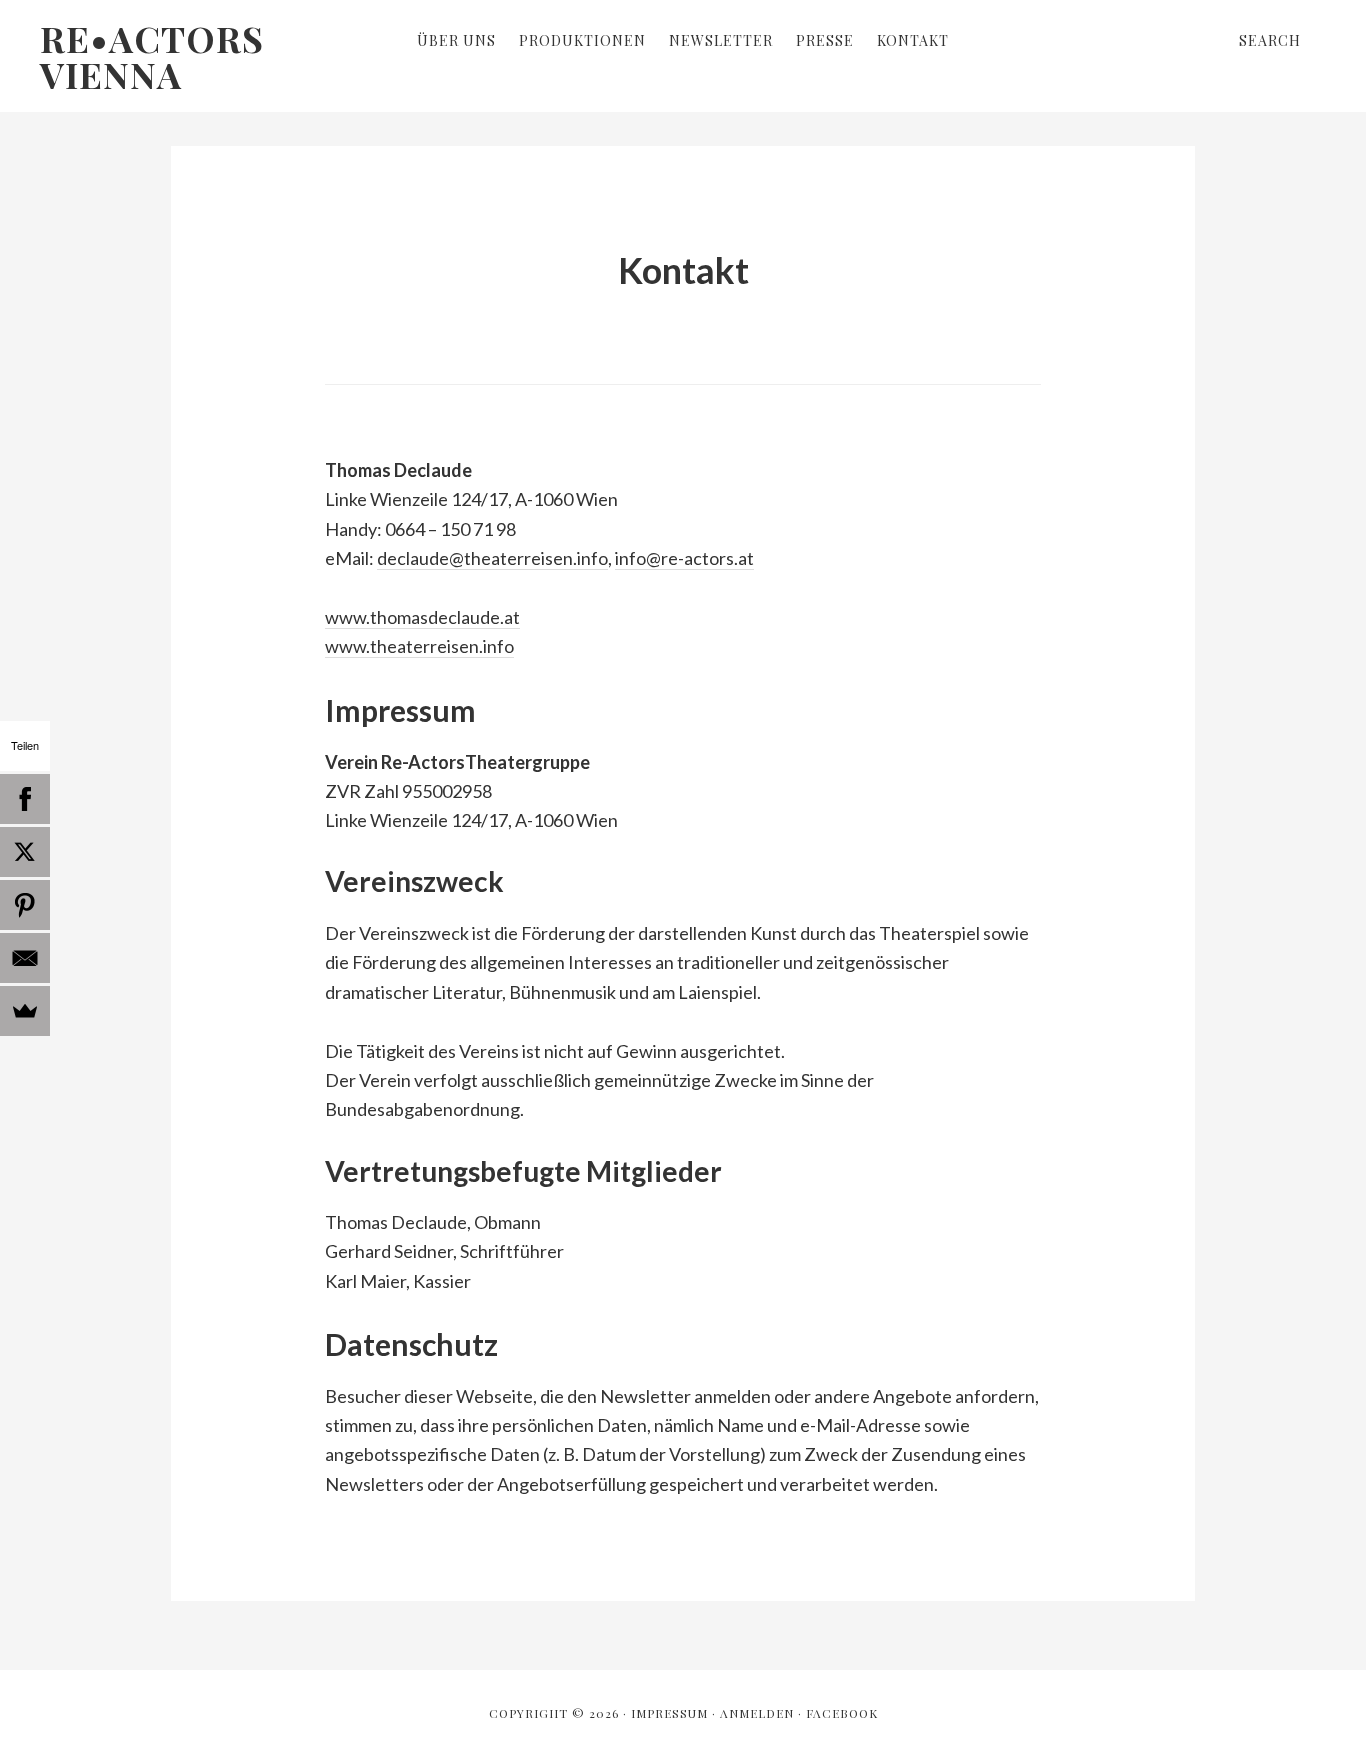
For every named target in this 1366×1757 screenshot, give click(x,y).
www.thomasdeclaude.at (422, 617)
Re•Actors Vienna (152, 56)
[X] (25, 852)
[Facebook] (25, 799)
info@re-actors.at (684, 558)
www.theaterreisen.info (419, 646)
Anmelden (757, 1713)
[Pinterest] (25, 905)
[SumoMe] (25, 1011)
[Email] (25, 958)
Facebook (842, 1713)
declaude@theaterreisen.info (492, 558)
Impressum (669, 1713)
